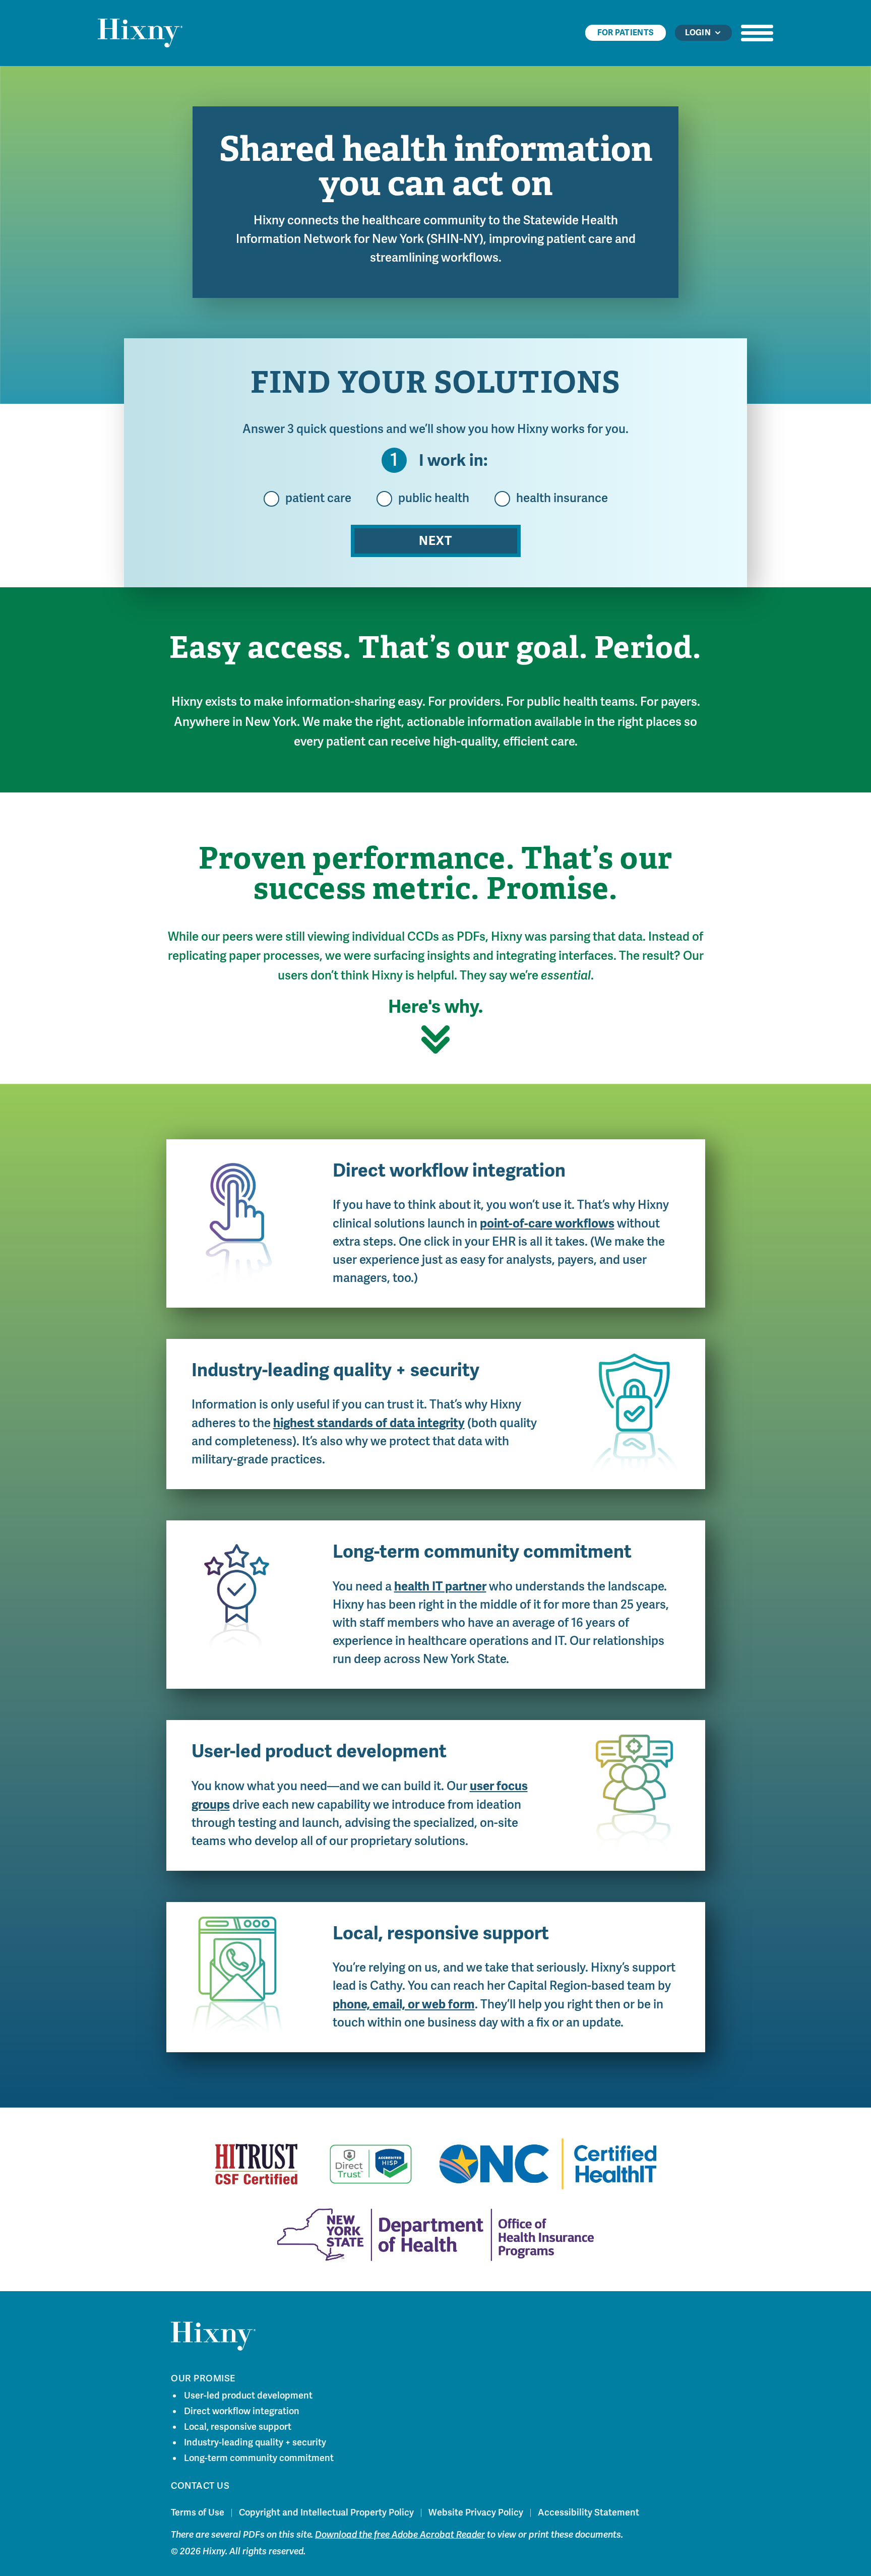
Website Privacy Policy (476, 2512)
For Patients (626, 33)
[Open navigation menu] (757, 33)
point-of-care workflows (547, 1223)
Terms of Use (198, 2512)
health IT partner (440, 1586)
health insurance (562, 499)
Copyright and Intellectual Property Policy (326, 2512)
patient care (318, 499)
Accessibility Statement (588, 2512)
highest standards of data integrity (369, 1423)
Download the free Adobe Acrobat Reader (400, 2534)
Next (435, 541)
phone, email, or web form (404, 2004)
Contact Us (200, 2485)
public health (434, 499)
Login (698, 33)
